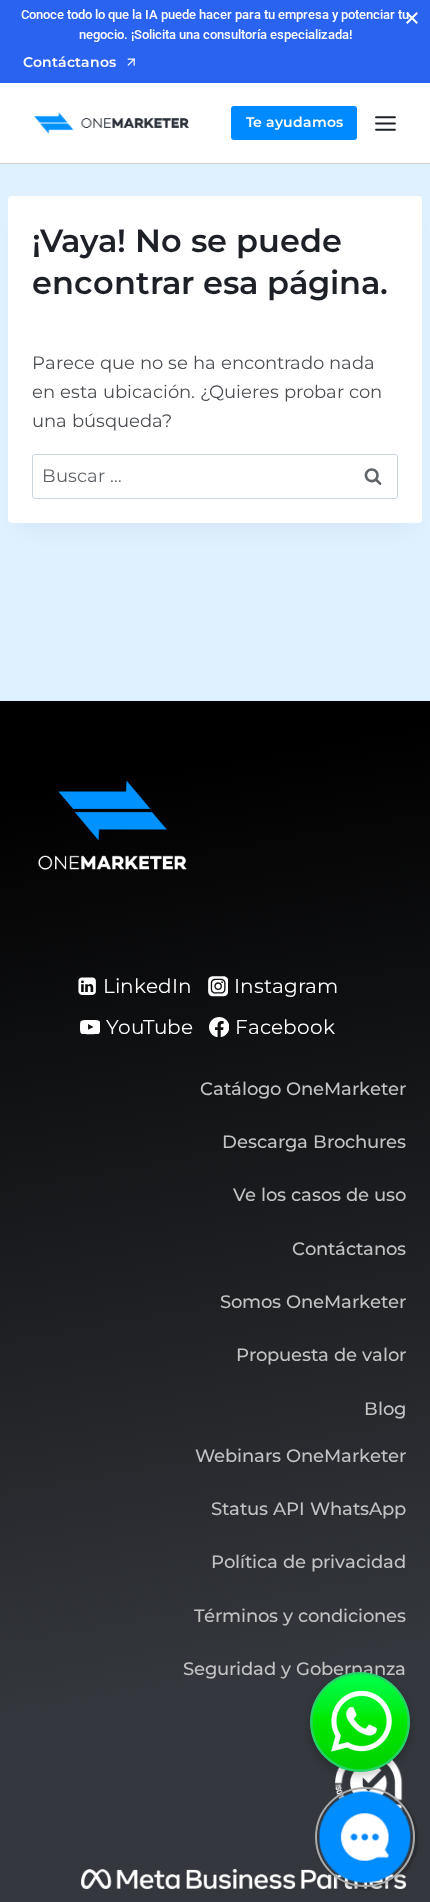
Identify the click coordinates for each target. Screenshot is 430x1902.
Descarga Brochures (314, 1142)
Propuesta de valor (321, 1355)
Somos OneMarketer (313, 1302)
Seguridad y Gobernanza (294, 1669)
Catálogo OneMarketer (303, 1089)
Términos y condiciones (300, 1616)
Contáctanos (349, 1249)
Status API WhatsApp (308, 1509)
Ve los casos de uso (319, 1195)
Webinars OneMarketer (300, 1456)
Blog (385, 1409)
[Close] (412, 18)
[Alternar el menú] (385, 123)
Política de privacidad (308, 1562)
